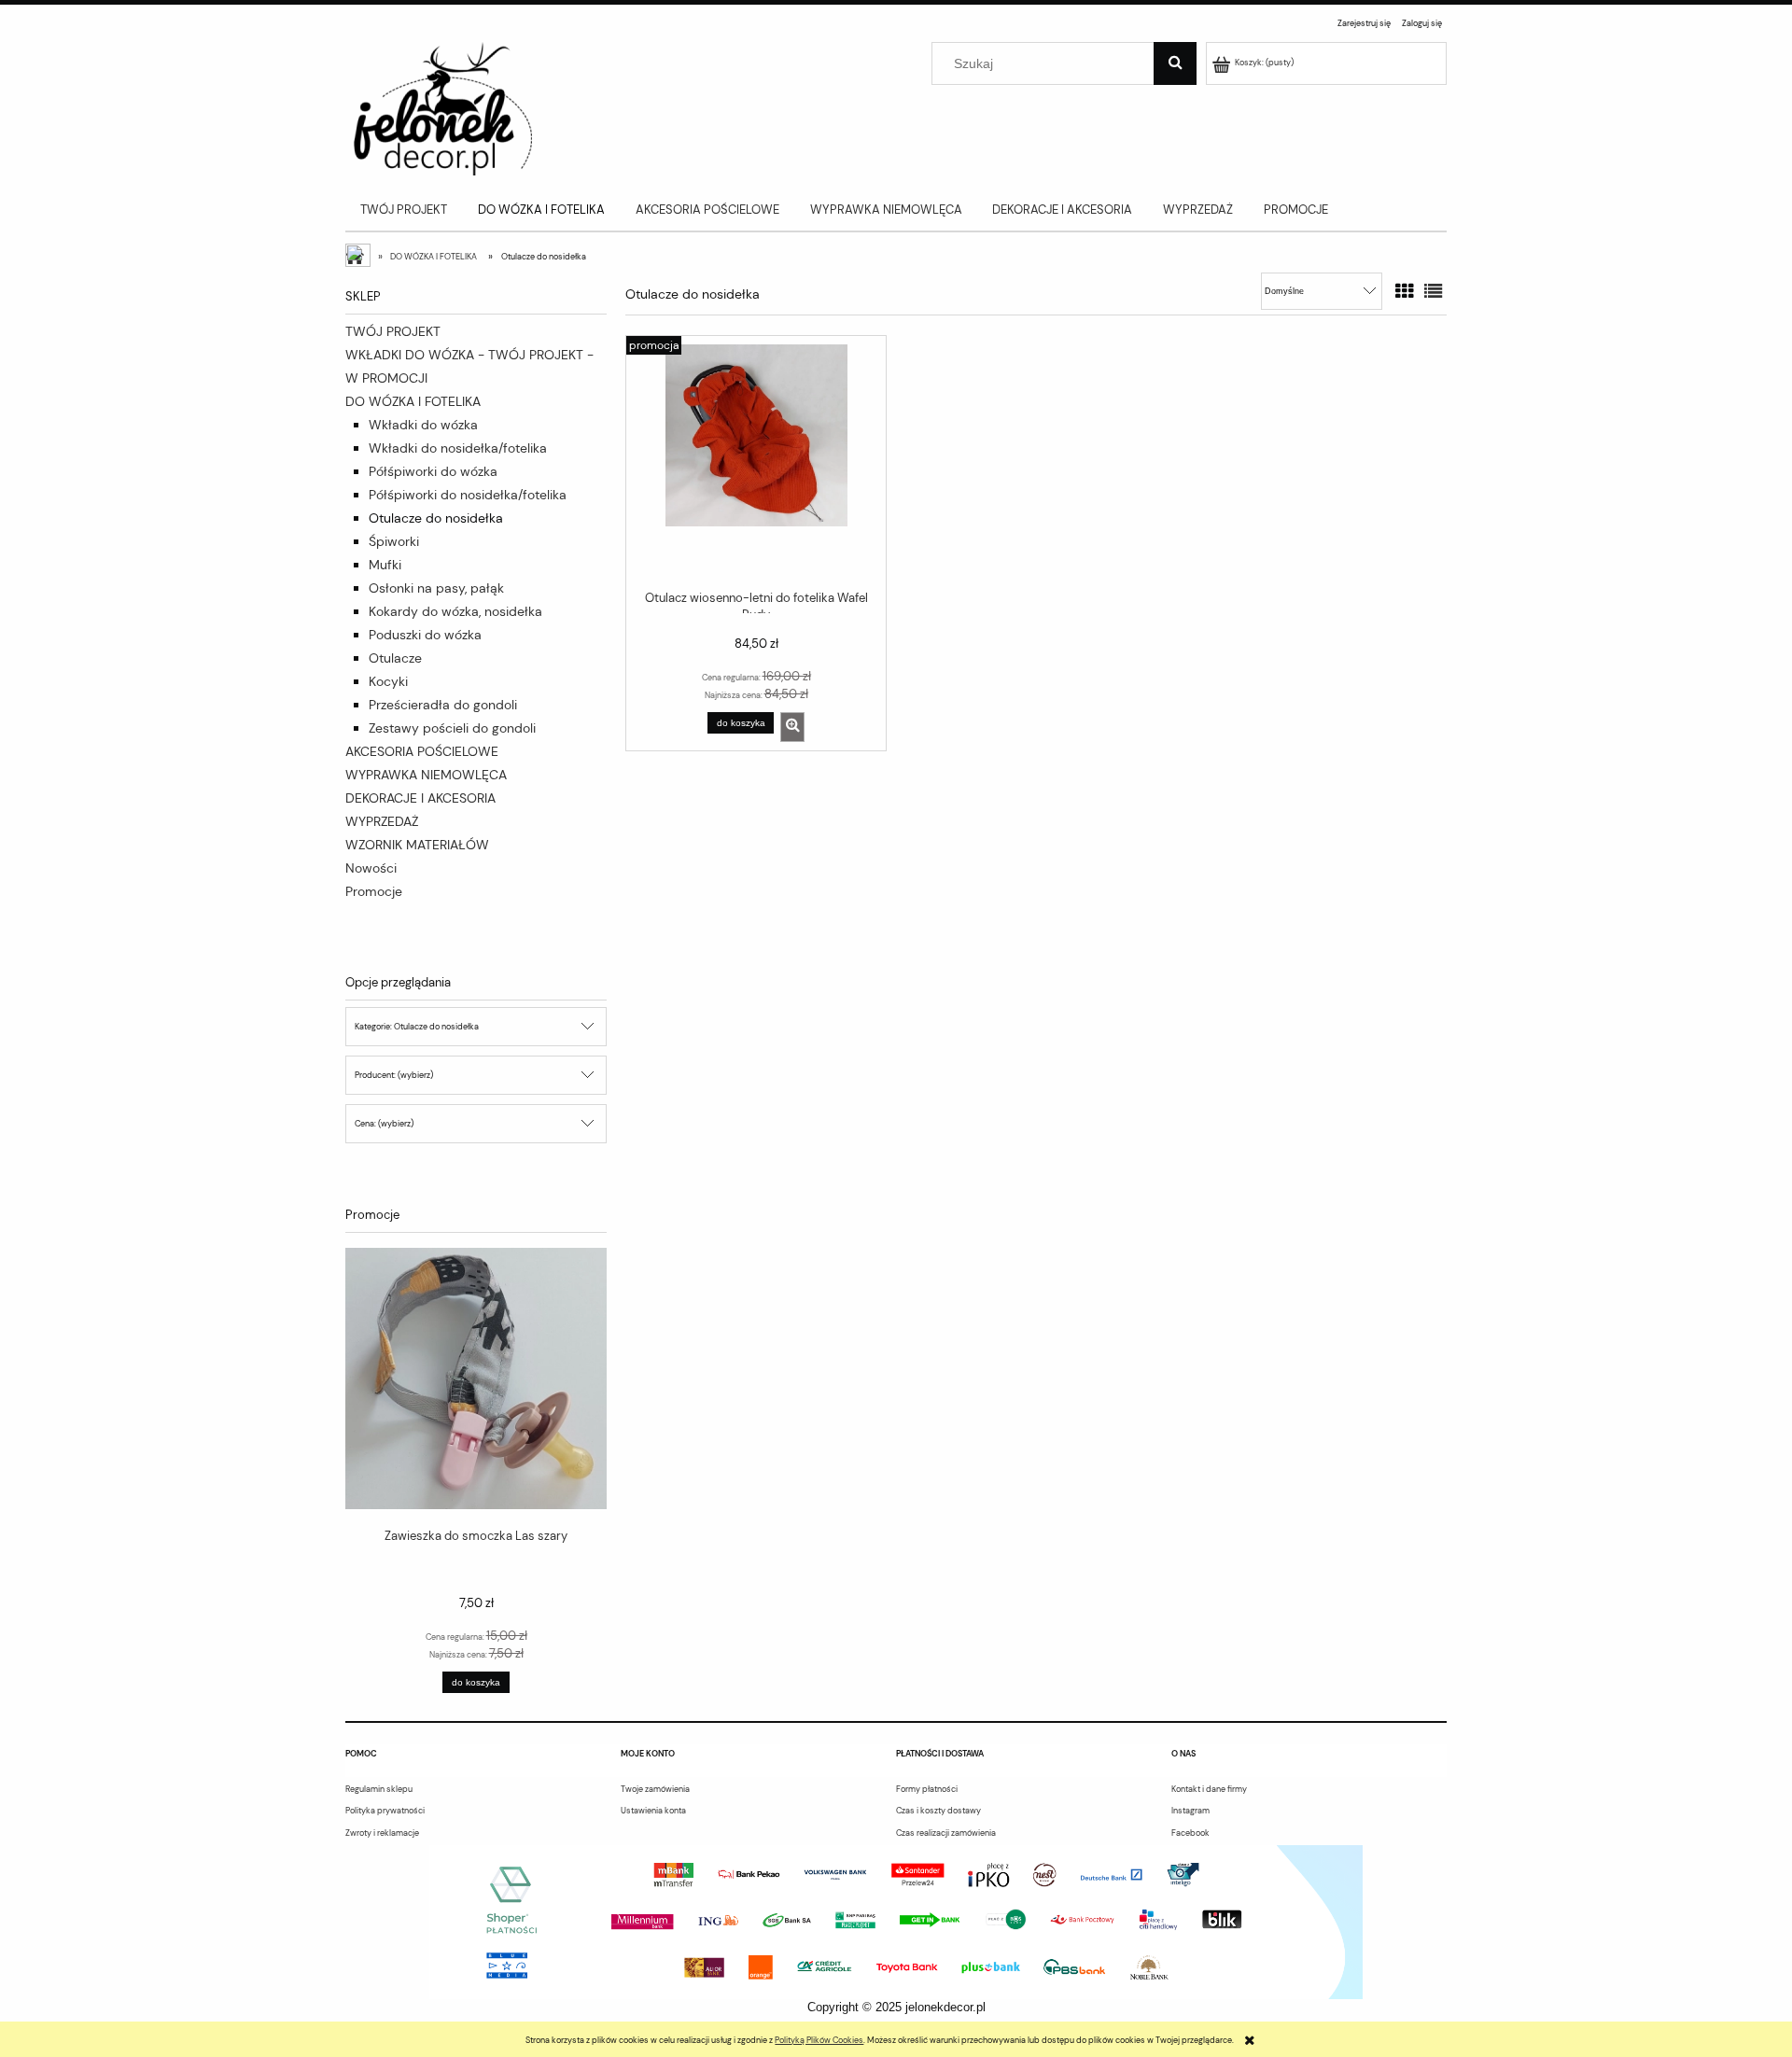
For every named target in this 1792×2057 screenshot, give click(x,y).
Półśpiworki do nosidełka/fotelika (468, 495)
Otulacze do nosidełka (436, 518)
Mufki (385, 565)
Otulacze (395, 658)
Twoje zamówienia (655, 1789)
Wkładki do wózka (423, 425)
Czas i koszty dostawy (938, 1811)
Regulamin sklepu (379, 1789)
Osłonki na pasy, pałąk (436, 588)
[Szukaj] (1175, 63)
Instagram (1190, 1811)
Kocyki (388, 681)
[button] (792, 727)
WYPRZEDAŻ (382, 821)
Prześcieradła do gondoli (443, 705)
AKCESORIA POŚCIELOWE (422, 751)
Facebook (1190, 1833)
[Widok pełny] (1433, 292)
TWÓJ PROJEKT (393, 331)
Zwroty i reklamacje (382, 1833)
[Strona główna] (439, 107)
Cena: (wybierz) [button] (384, 1124)
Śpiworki (394, 541)
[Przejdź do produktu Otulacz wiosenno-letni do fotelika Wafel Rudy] (756, 461)
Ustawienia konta (653, 1811)
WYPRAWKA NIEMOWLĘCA (426, 775)
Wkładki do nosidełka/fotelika (458, 448)
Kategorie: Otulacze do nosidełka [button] (417, 1027)
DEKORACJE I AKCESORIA (420, 798)
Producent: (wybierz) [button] (394, 1075)
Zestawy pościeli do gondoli (452, 728)
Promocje (374, 891)
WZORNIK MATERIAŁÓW (417, 845)
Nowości (371, 868)
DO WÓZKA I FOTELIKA (413, 401)
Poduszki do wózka (425, 635)
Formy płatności (927, 1789)
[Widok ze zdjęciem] (1404, 292)
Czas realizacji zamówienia (946, 1833)
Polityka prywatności (385, 1811)
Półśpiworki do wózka (433, 471)
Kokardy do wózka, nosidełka (455, 611)
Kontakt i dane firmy (1209, 1789)
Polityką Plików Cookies (819, 2040)
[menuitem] (404, 210)
